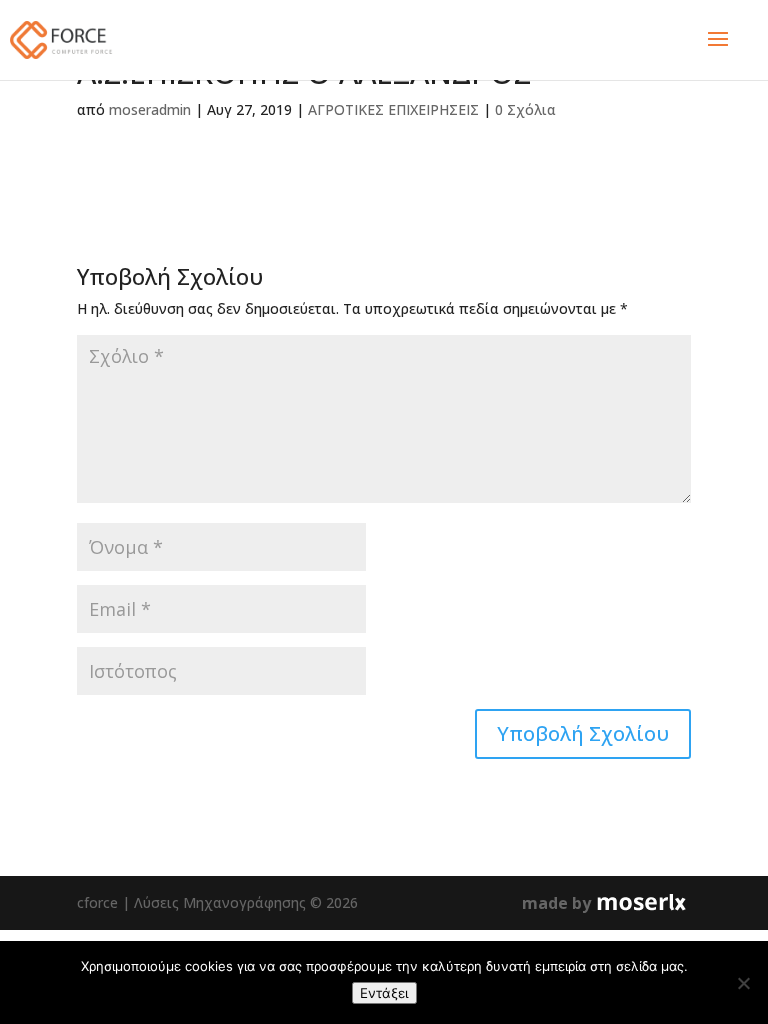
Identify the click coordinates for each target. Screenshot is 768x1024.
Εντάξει (384, 993)
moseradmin (150, 109)
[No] (743, 983)
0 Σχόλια (525, 109)
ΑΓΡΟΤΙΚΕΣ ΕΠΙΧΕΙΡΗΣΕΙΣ (393, 109)
